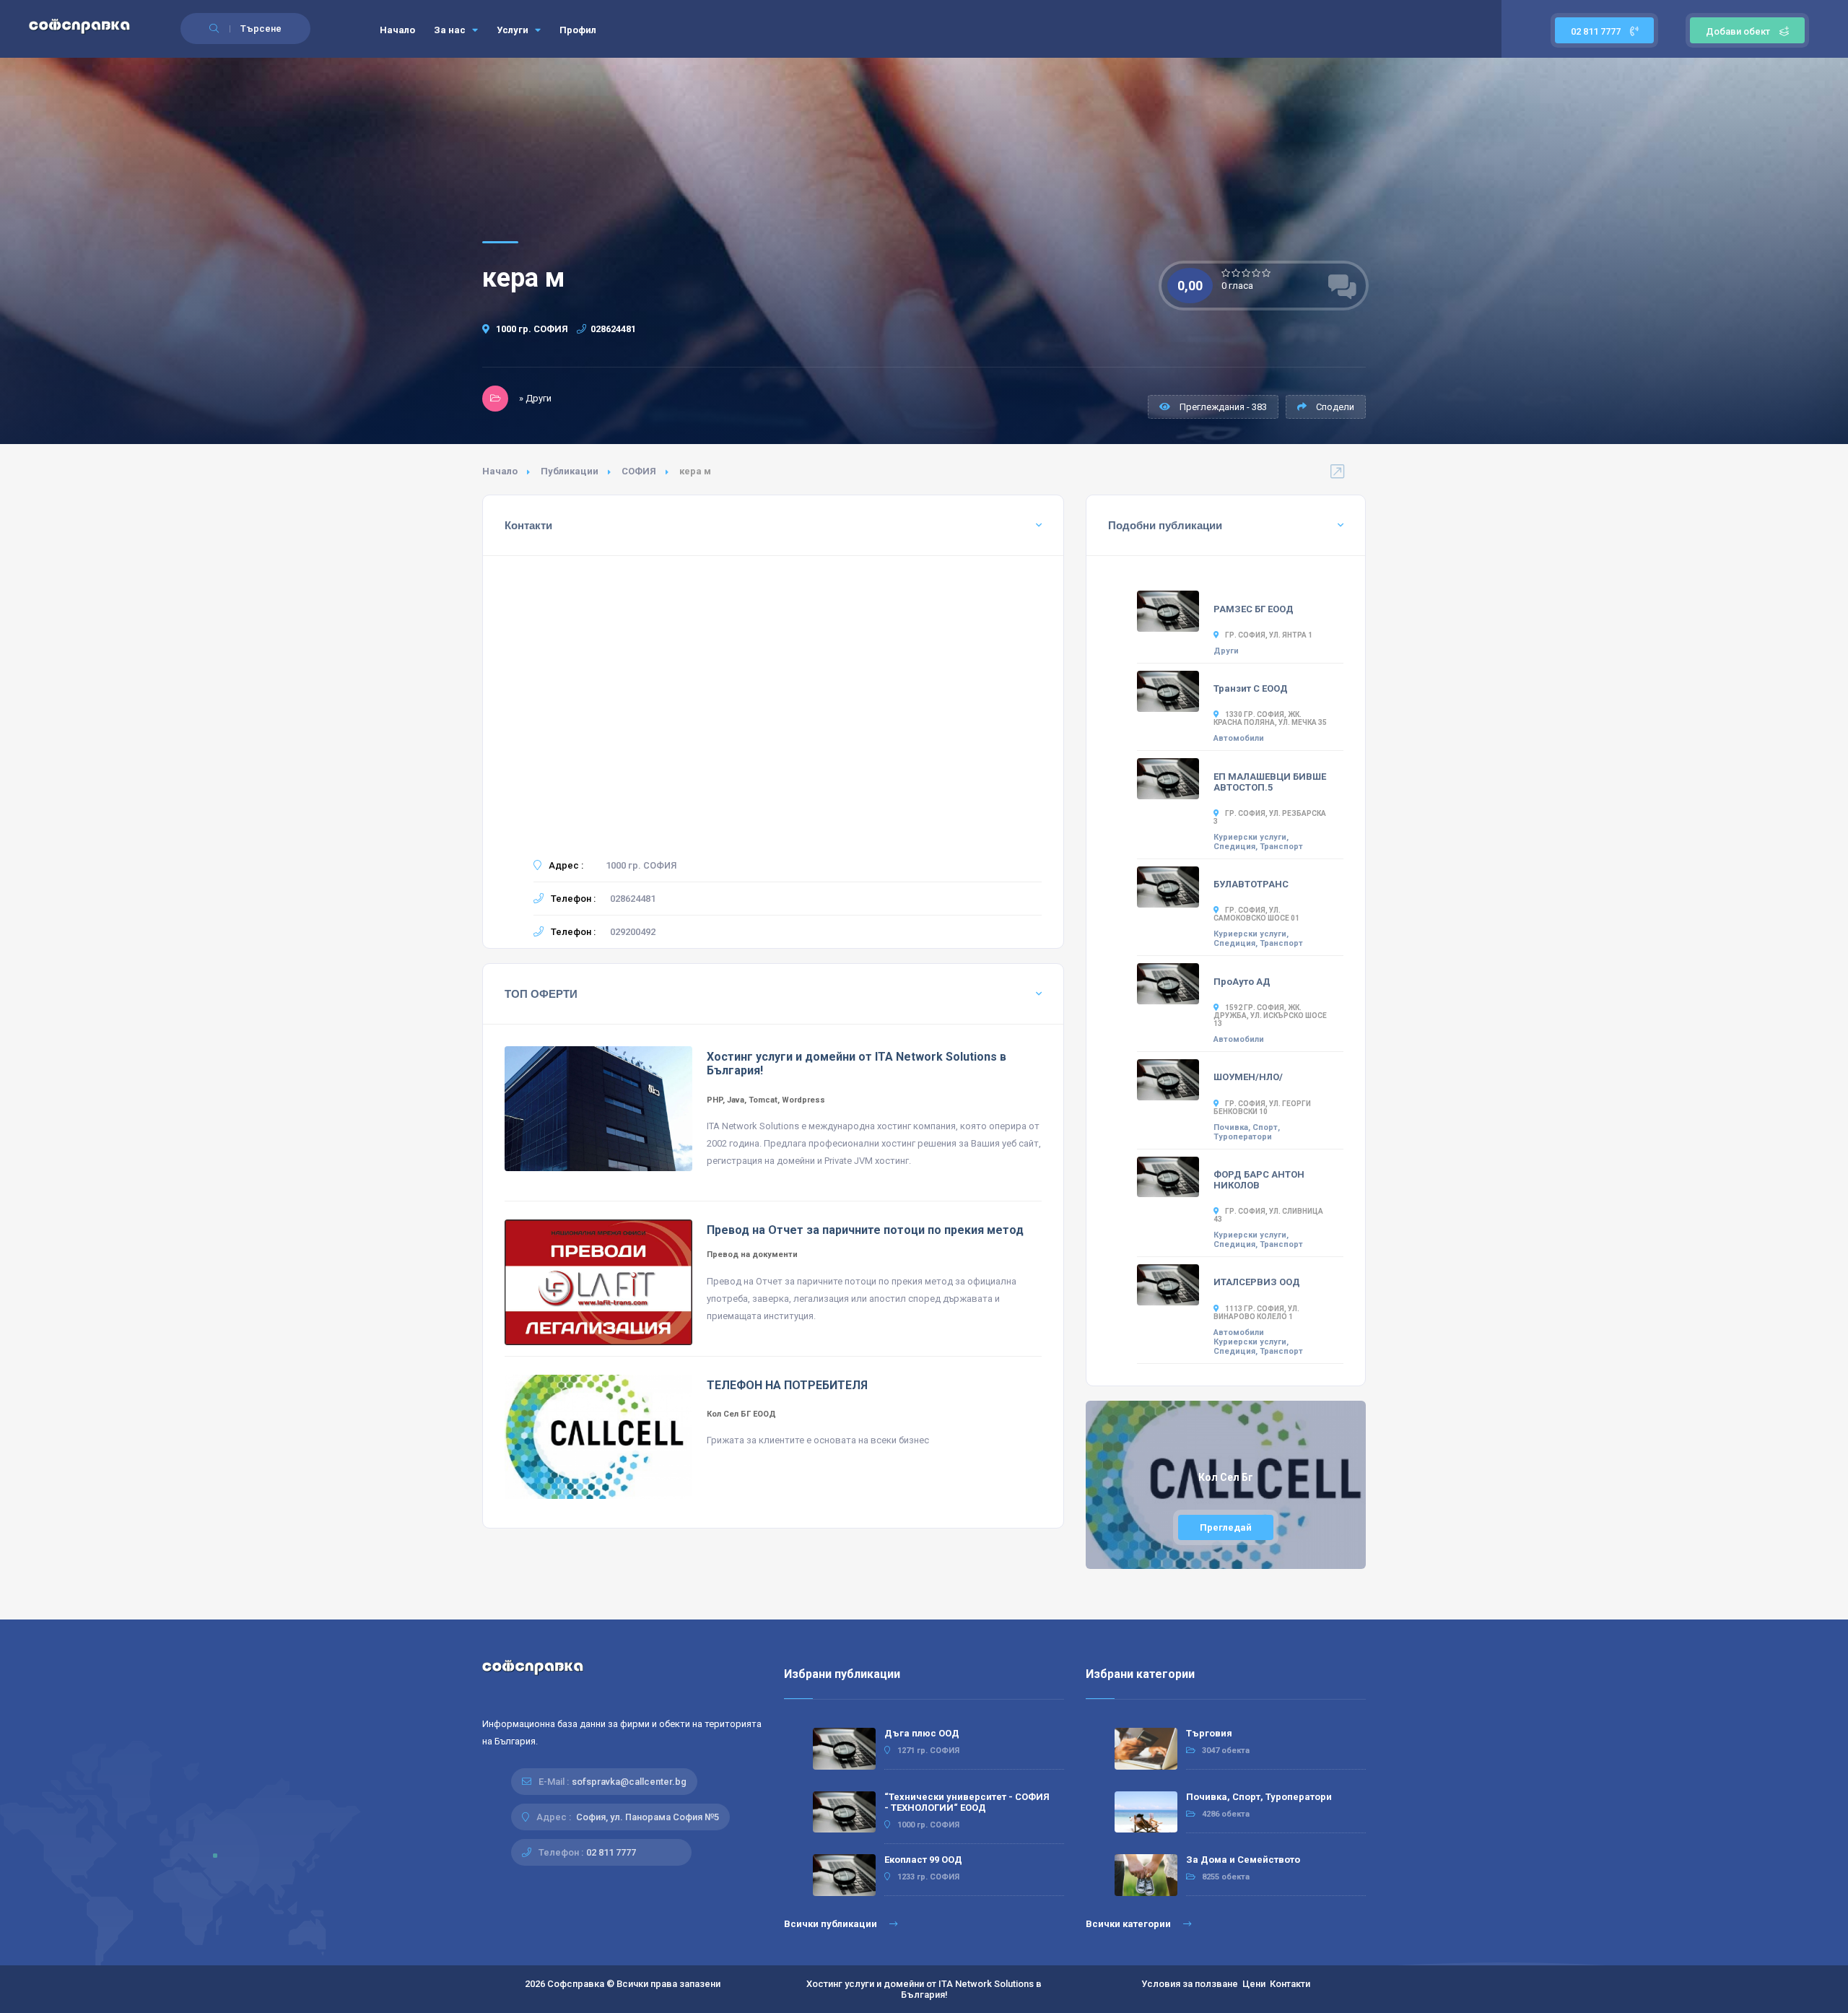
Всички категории (1129, 1924)
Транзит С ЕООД (1251, 688)
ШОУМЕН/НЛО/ (1248, 1077)
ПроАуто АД (1242, 982)
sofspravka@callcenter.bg (629, 1782)
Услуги (514, 30)
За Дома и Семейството (1243, 1860)
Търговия (1209, 1733)
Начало (397, 30)
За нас (451, 30)
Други (1226, 651)
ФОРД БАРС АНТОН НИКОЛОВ (1259, 1180)
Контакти (1290, 1984)
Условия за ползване (1190, 1984)
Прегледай (1226, 1527)
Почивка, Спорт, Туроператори (1247, 1132)
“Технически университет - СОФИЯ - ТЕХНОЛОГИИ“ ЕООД (967, 1802)
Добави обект (1738, 31)
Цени (1254, 1984)
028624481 (613, 329)
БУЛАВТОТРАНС (1251, 884)
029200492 (633, 932)
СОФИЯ (639, 471)
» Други (535, 398)
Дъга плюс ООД (922, 1733)
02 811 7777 (1597, 31)
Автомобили (1239, 738)
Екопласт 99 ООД (923, 1860)
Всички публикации (832, 1924)
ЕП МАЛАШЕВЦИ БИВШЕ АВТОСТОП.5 (1270, 782)
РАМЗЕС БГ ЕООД (1254, 609)
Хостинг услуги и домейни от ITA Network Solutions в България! (924, 1989)
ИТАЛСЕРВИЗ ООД (1257, 1282)
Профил (578, 30)
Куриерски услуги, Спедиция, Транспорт (1258, 842)
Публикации (570, 471)
